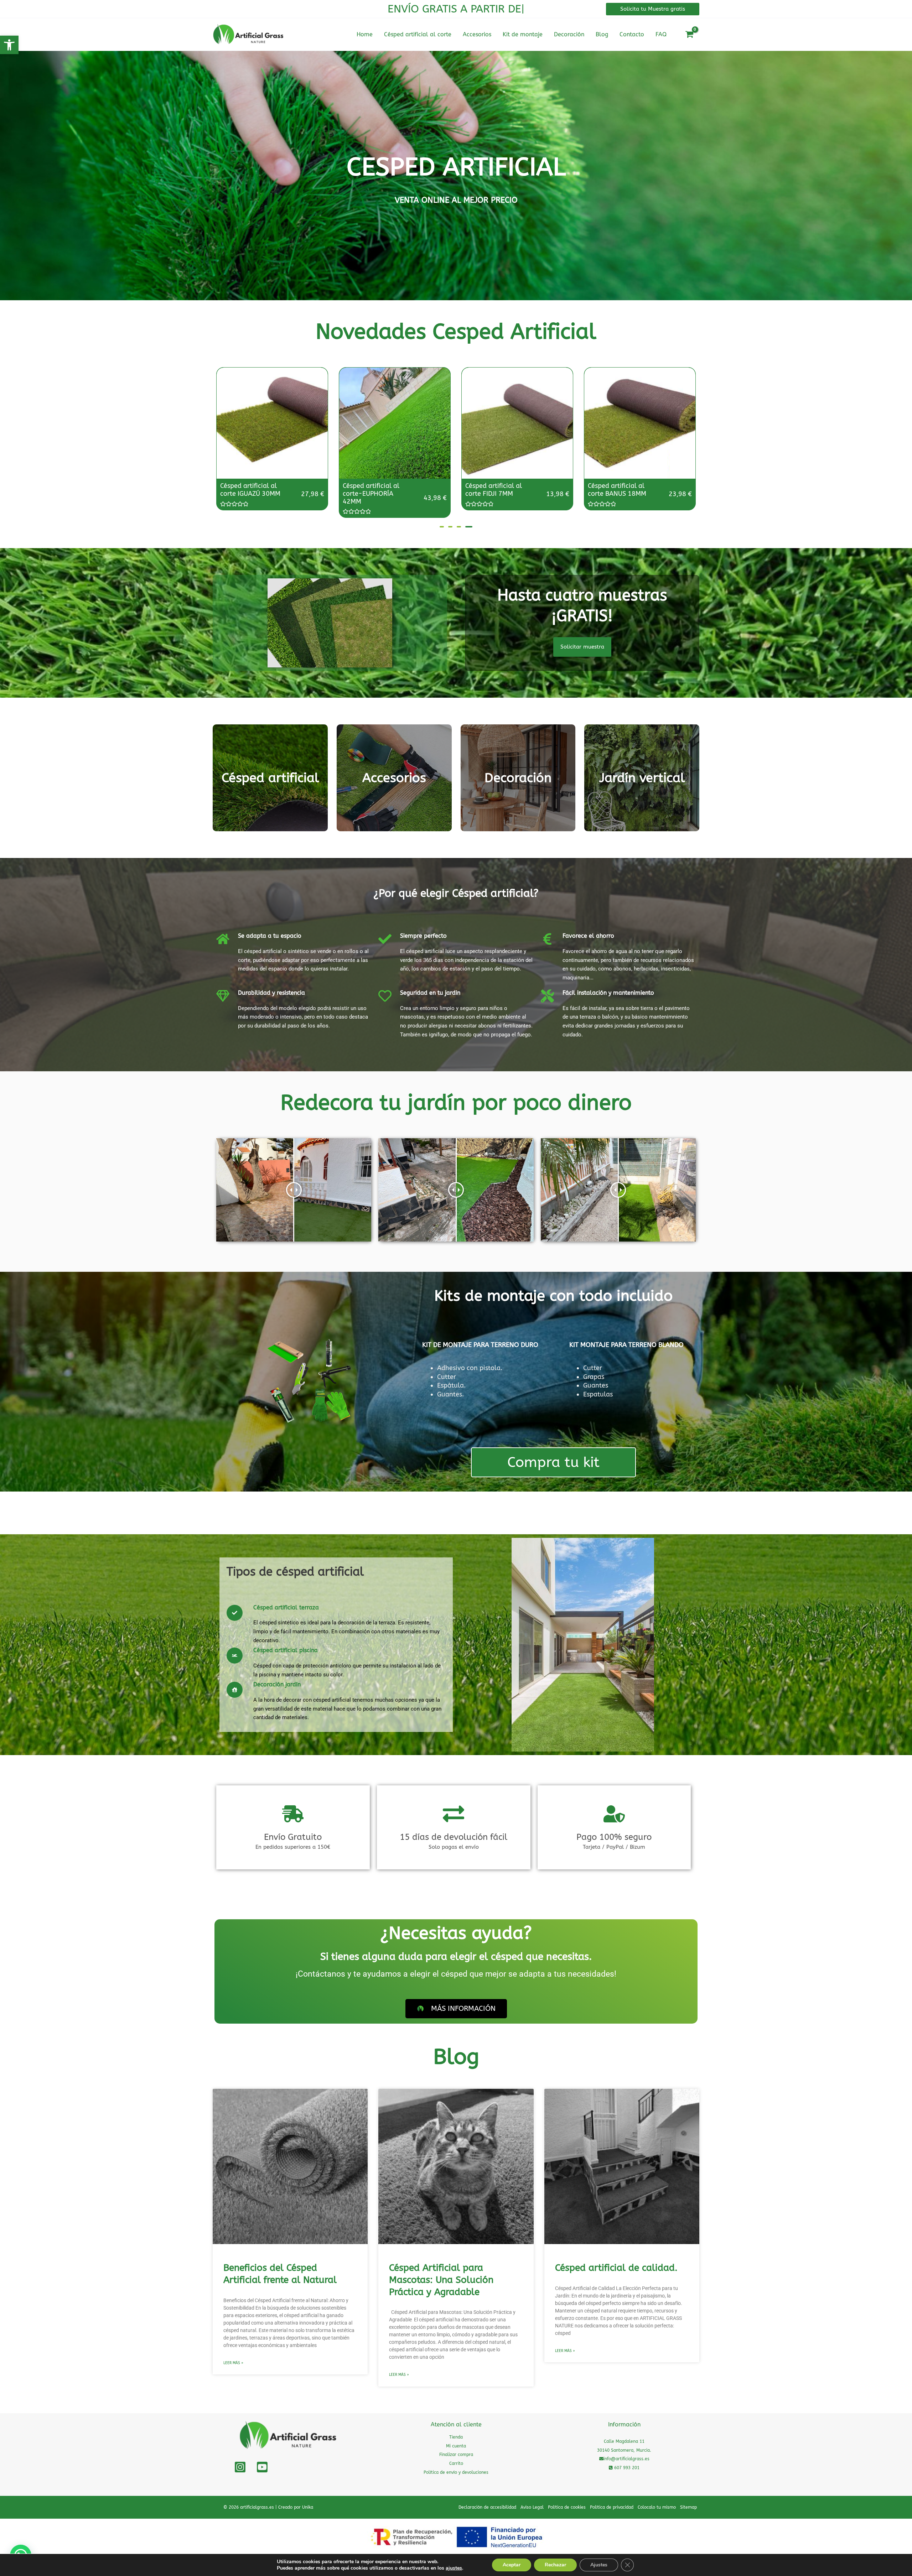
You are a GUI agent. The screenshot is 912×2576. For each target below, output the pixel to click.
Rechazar (555, 2565)
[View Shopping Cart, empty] (689, 35)
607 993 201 (626, 2468)
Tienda (456, 2437)
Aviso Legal (532, 2507)
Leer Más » (233, 2363)
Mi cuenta (456, 2446)
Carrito (456, 2463)
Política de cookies (567, 2507)
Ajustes (599, 2565)
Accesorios (394, 778)
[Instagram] (240, 2467)
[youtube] (262, 2467)
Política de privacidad (612, 2507)
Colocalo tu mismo (657, 2507)
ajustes (454, 2568)
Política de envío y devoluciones (456, 2472)
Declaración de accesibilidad (487, 2507)
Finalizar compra (456, 2455)
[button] (9, 45)
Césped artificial (270, 778)
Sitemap (688, 2507)
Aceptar (512, 2565)
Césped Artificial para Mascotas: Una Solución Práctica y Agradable (441, 2280)
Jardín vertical (642, 778)
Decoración (518, 778)
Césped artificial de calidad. (616, 2268)
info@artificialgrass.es (626, 2459)
